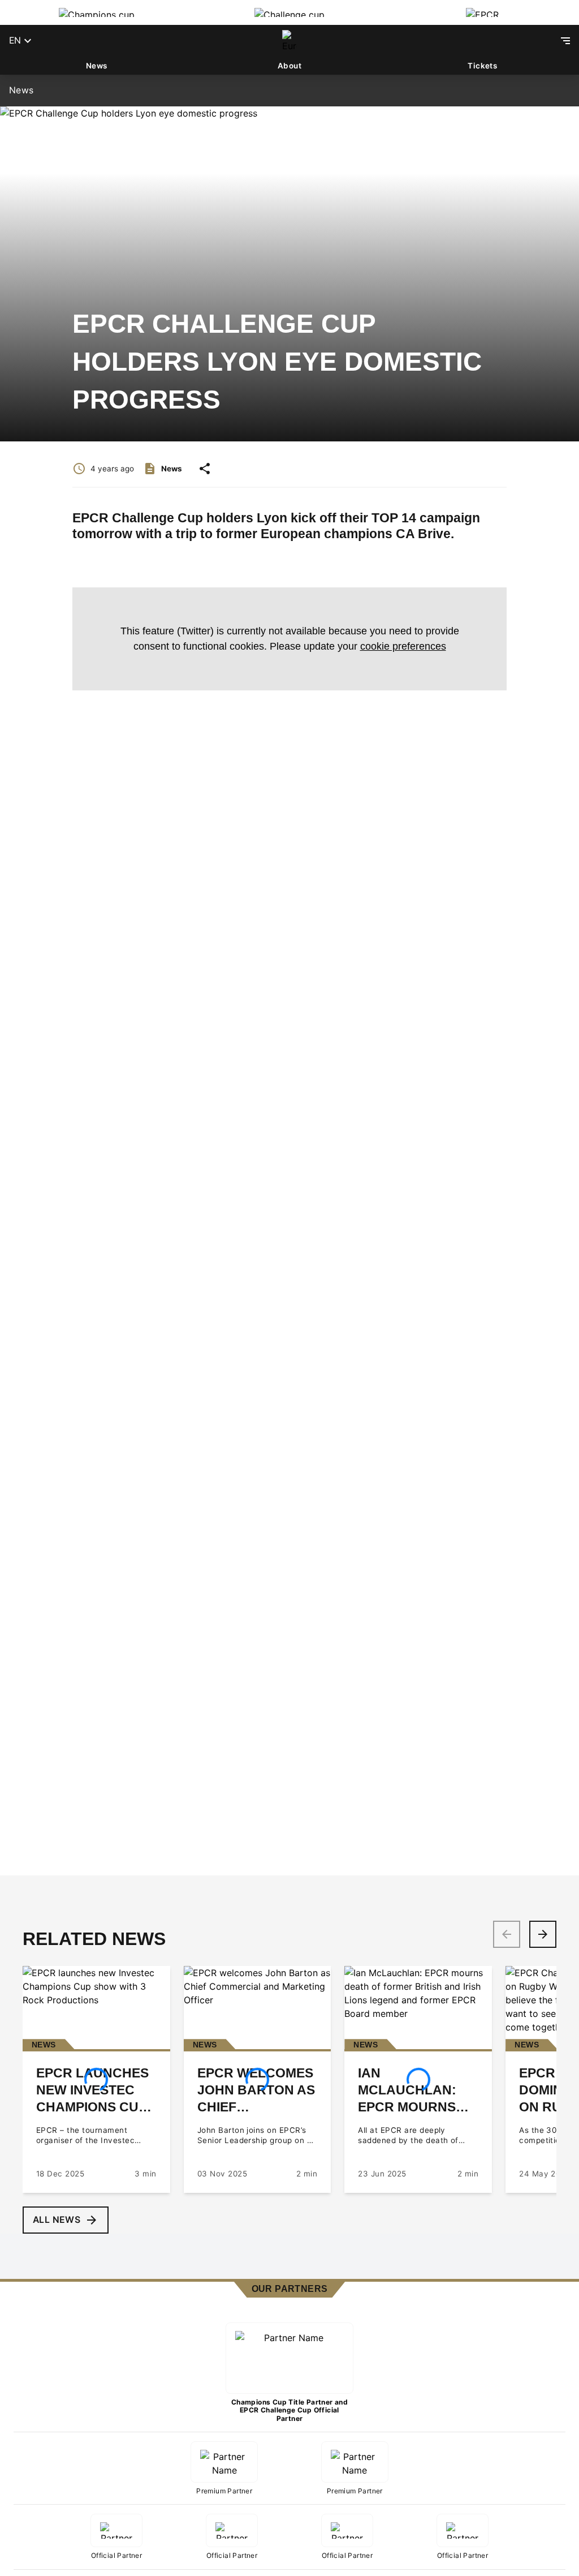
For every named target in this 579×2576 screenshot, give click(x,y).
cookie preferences (403, 646)
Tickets (482, 66)
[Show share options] (205, 469)
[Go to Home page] (289, 41)
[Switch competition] (96, 12)
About (289, 66)
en (15, 40)
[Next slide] (543, 1934)
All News (57, 2220)
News (97, 66)
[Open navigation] (565, 41)
